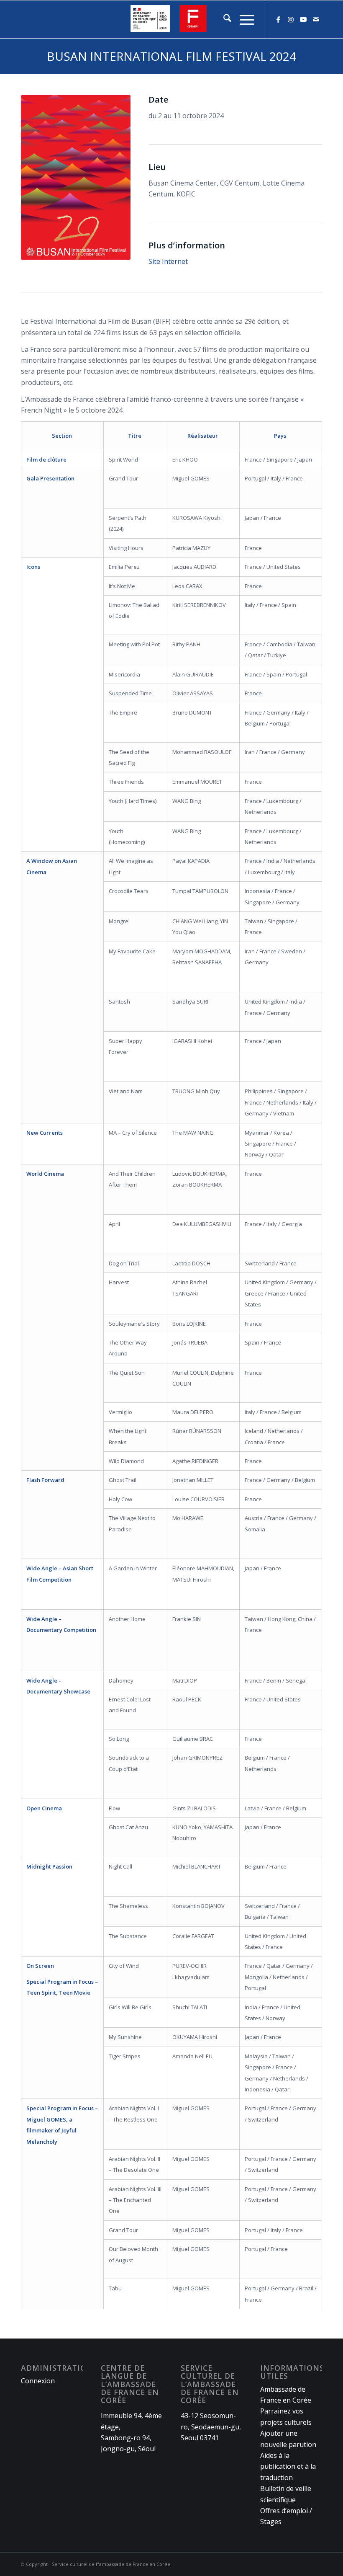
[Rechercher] (223, 19)
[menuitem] (223, 19)
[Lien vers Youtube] (303, 19)
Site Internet (168, 261)
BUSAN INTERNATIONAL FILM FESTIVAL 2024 (171, 56)
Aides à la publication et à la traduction (288, 2466)
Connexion (38, 2381)
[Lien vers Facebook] (278, 19)
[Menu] (243, 19)
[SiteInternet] (171, 19)
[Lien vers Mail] (316, 19)
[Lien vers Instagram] (291, 19)
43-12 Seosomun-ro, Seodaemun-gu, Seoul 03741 (211, 2427)
